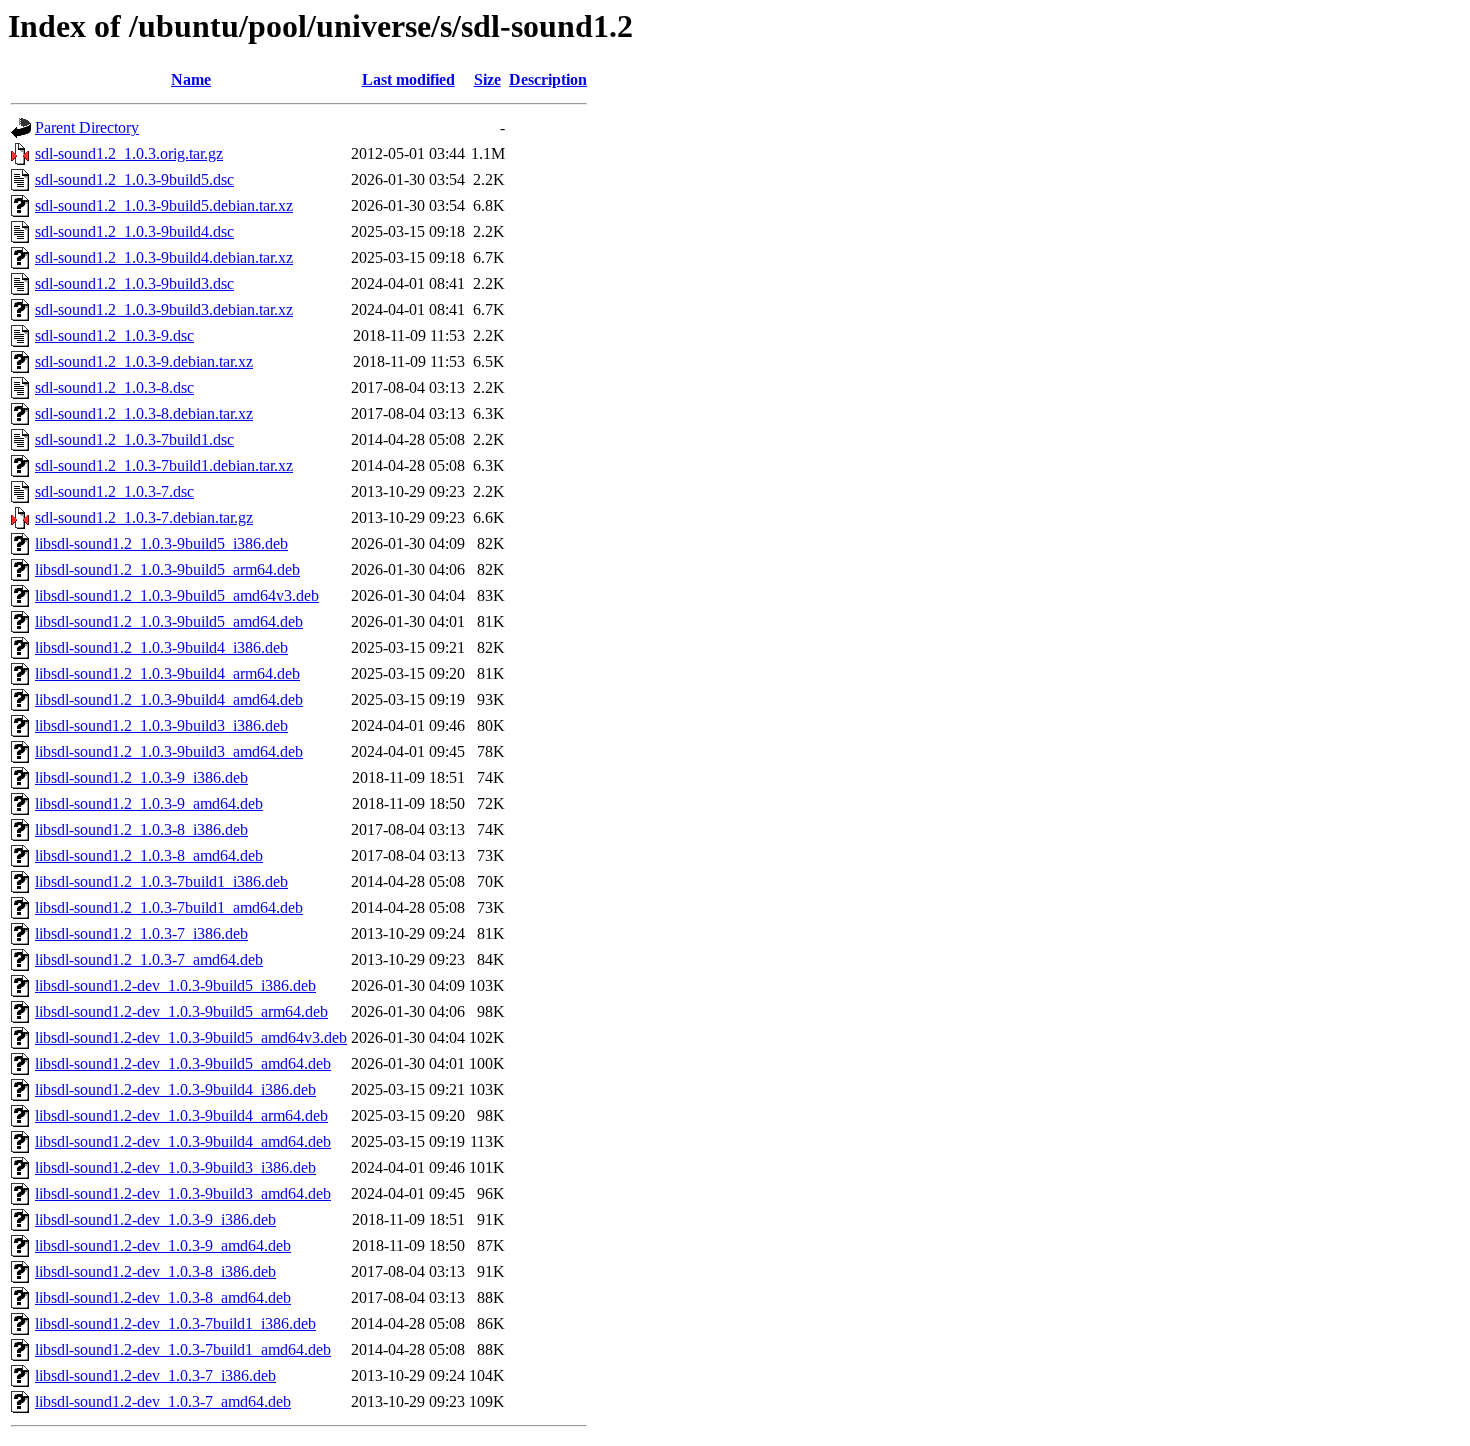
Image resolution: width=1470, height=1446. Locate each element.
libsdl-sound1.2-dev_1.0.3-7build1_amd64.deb (183, 1349)
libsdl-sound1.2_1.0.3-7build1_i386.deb (161, 881)
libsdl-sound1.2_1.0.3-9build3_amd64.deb (169, 751)
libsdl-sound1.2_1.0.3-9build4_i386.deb (161, 647)
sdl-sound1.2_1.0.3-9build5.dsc (134, 179)
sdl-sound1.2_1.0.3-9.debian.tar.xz (144, 361)
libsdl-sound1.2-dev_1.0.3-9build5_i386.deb (175, 985)
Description (548, 79)
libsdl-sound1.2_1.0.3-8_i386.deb (141, 829)
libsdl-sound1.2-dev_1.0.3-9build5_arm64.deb (181, 1011)
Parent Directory (87, 127)
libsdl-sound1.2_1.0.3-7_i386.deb (141, 933)
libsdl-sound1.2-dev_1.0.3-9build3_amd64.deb (183, 1193)
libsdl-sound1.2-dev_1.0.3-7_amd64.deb (163, 1401)
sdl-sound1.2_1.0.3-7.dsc (114, 491)
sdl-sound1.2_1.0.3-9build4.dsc (134, 231)
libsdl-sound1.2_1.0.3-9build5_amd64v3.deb (177, 595)
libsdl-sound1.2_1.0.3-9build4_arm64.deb (167, 673)
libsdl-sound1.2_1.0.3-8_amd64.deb (149, 855)
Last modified (408, 79)
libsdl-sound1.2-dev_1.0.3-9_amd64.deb (163, 1245)
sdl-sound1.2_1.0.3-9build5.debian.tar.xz (164, 205)
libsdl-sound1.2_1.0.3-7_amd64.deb (149, 959)
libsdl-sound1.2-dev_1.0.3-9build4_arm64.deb (181, 1115)
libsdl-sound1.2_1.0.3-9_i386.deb (141, 777)
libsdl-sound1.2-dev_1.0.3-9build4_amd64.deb (183, 1141)
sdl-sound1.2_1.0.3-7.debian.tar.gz (144, 517)
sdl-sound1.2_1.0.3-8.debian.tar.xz (144, 413)
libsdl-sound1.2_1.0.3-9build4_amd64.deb (169, 699)
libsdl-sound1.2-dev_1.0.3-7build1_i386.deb (175, 1323)
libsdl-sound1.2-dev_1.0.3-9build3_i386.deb (175, 1167)
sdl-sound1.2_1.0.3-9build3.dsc (134, 283)
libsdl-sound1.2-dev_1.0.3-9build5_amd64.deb (183, 1063)
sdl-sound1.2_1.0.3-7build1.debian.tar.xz (164, 465)
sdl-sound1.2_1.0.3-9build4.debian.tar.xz (164, 257)
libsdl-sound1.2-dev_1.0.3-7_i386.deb (155, 1375)
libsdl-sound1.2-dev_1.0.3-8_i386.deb (155, 1271)
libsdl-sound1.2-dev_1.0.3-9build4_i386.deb (175, 1089)
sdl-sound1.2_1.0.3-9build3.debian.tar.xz (164, 309)
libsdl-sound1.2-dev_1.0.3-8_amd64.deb (163, 1297)
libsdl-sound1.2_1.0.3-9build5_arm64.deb (167, 569)
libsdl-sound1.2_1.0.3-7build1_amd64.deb (169, 907)
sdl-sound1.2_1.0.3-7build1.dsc (134, 439)
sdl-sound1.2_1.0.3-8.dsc (114, 387)
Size (487, 79)
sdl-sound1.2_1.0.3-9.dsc (114, 335)
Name (191, 79)
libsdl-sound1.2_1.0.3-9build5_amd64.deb (169, 621)
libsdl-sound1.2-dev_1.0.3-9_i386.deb (155, 1219)
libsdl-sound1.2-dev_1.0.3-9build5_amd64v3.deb (191, 1037)
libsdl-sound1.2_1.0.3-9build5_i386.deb (161, 543)
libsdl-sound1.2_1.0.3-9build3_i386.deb (161, 725)
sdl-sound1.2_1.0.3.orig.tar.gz (129, 153)
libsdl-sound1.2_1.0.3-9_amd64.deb (149, 803)
